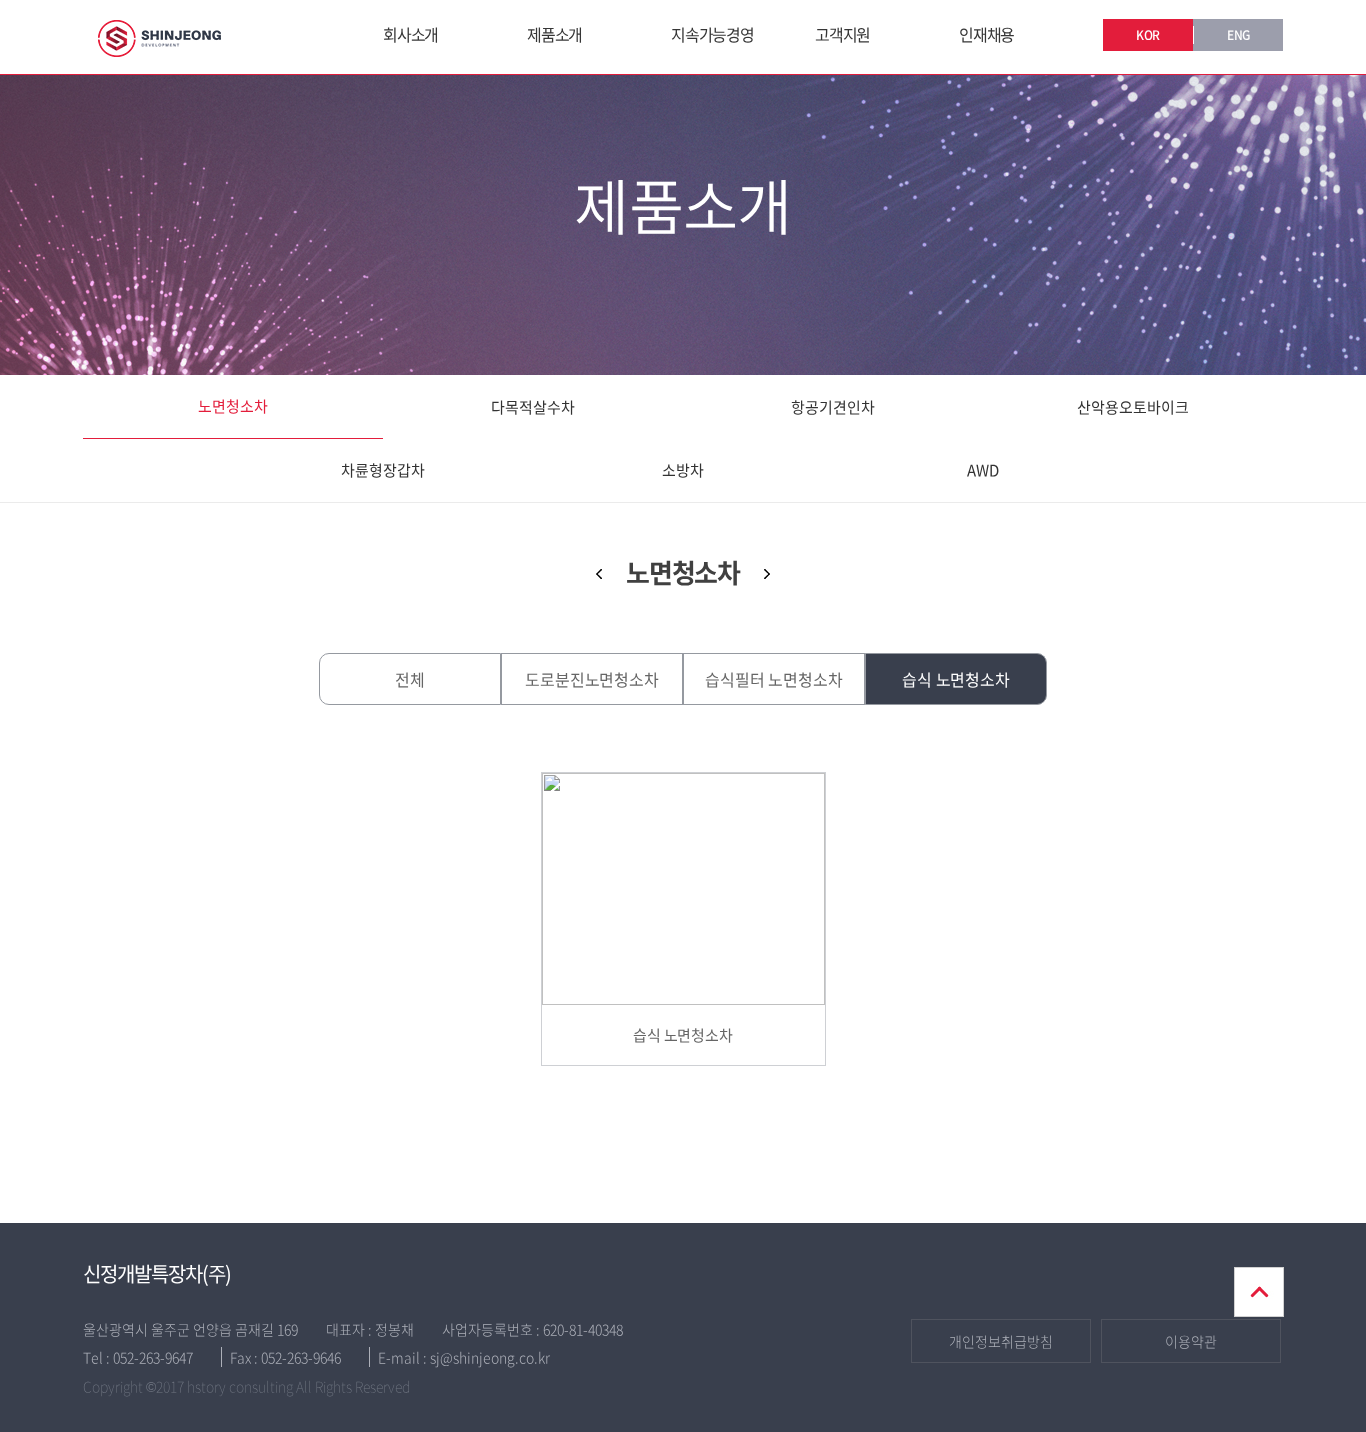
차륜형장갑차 (383, 470)
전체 (410, 679)
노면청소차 (233, 406)
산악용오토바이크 (1133, 407)
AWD (983, 470)
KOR (1148, 35)
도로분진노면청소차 (592, 679)
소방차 (683, 470)
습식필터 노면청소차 (773, 679)
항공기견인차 (833, 407)
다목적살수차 (533, 407)
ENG (1238, 35)
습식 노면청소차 (956, 679)
